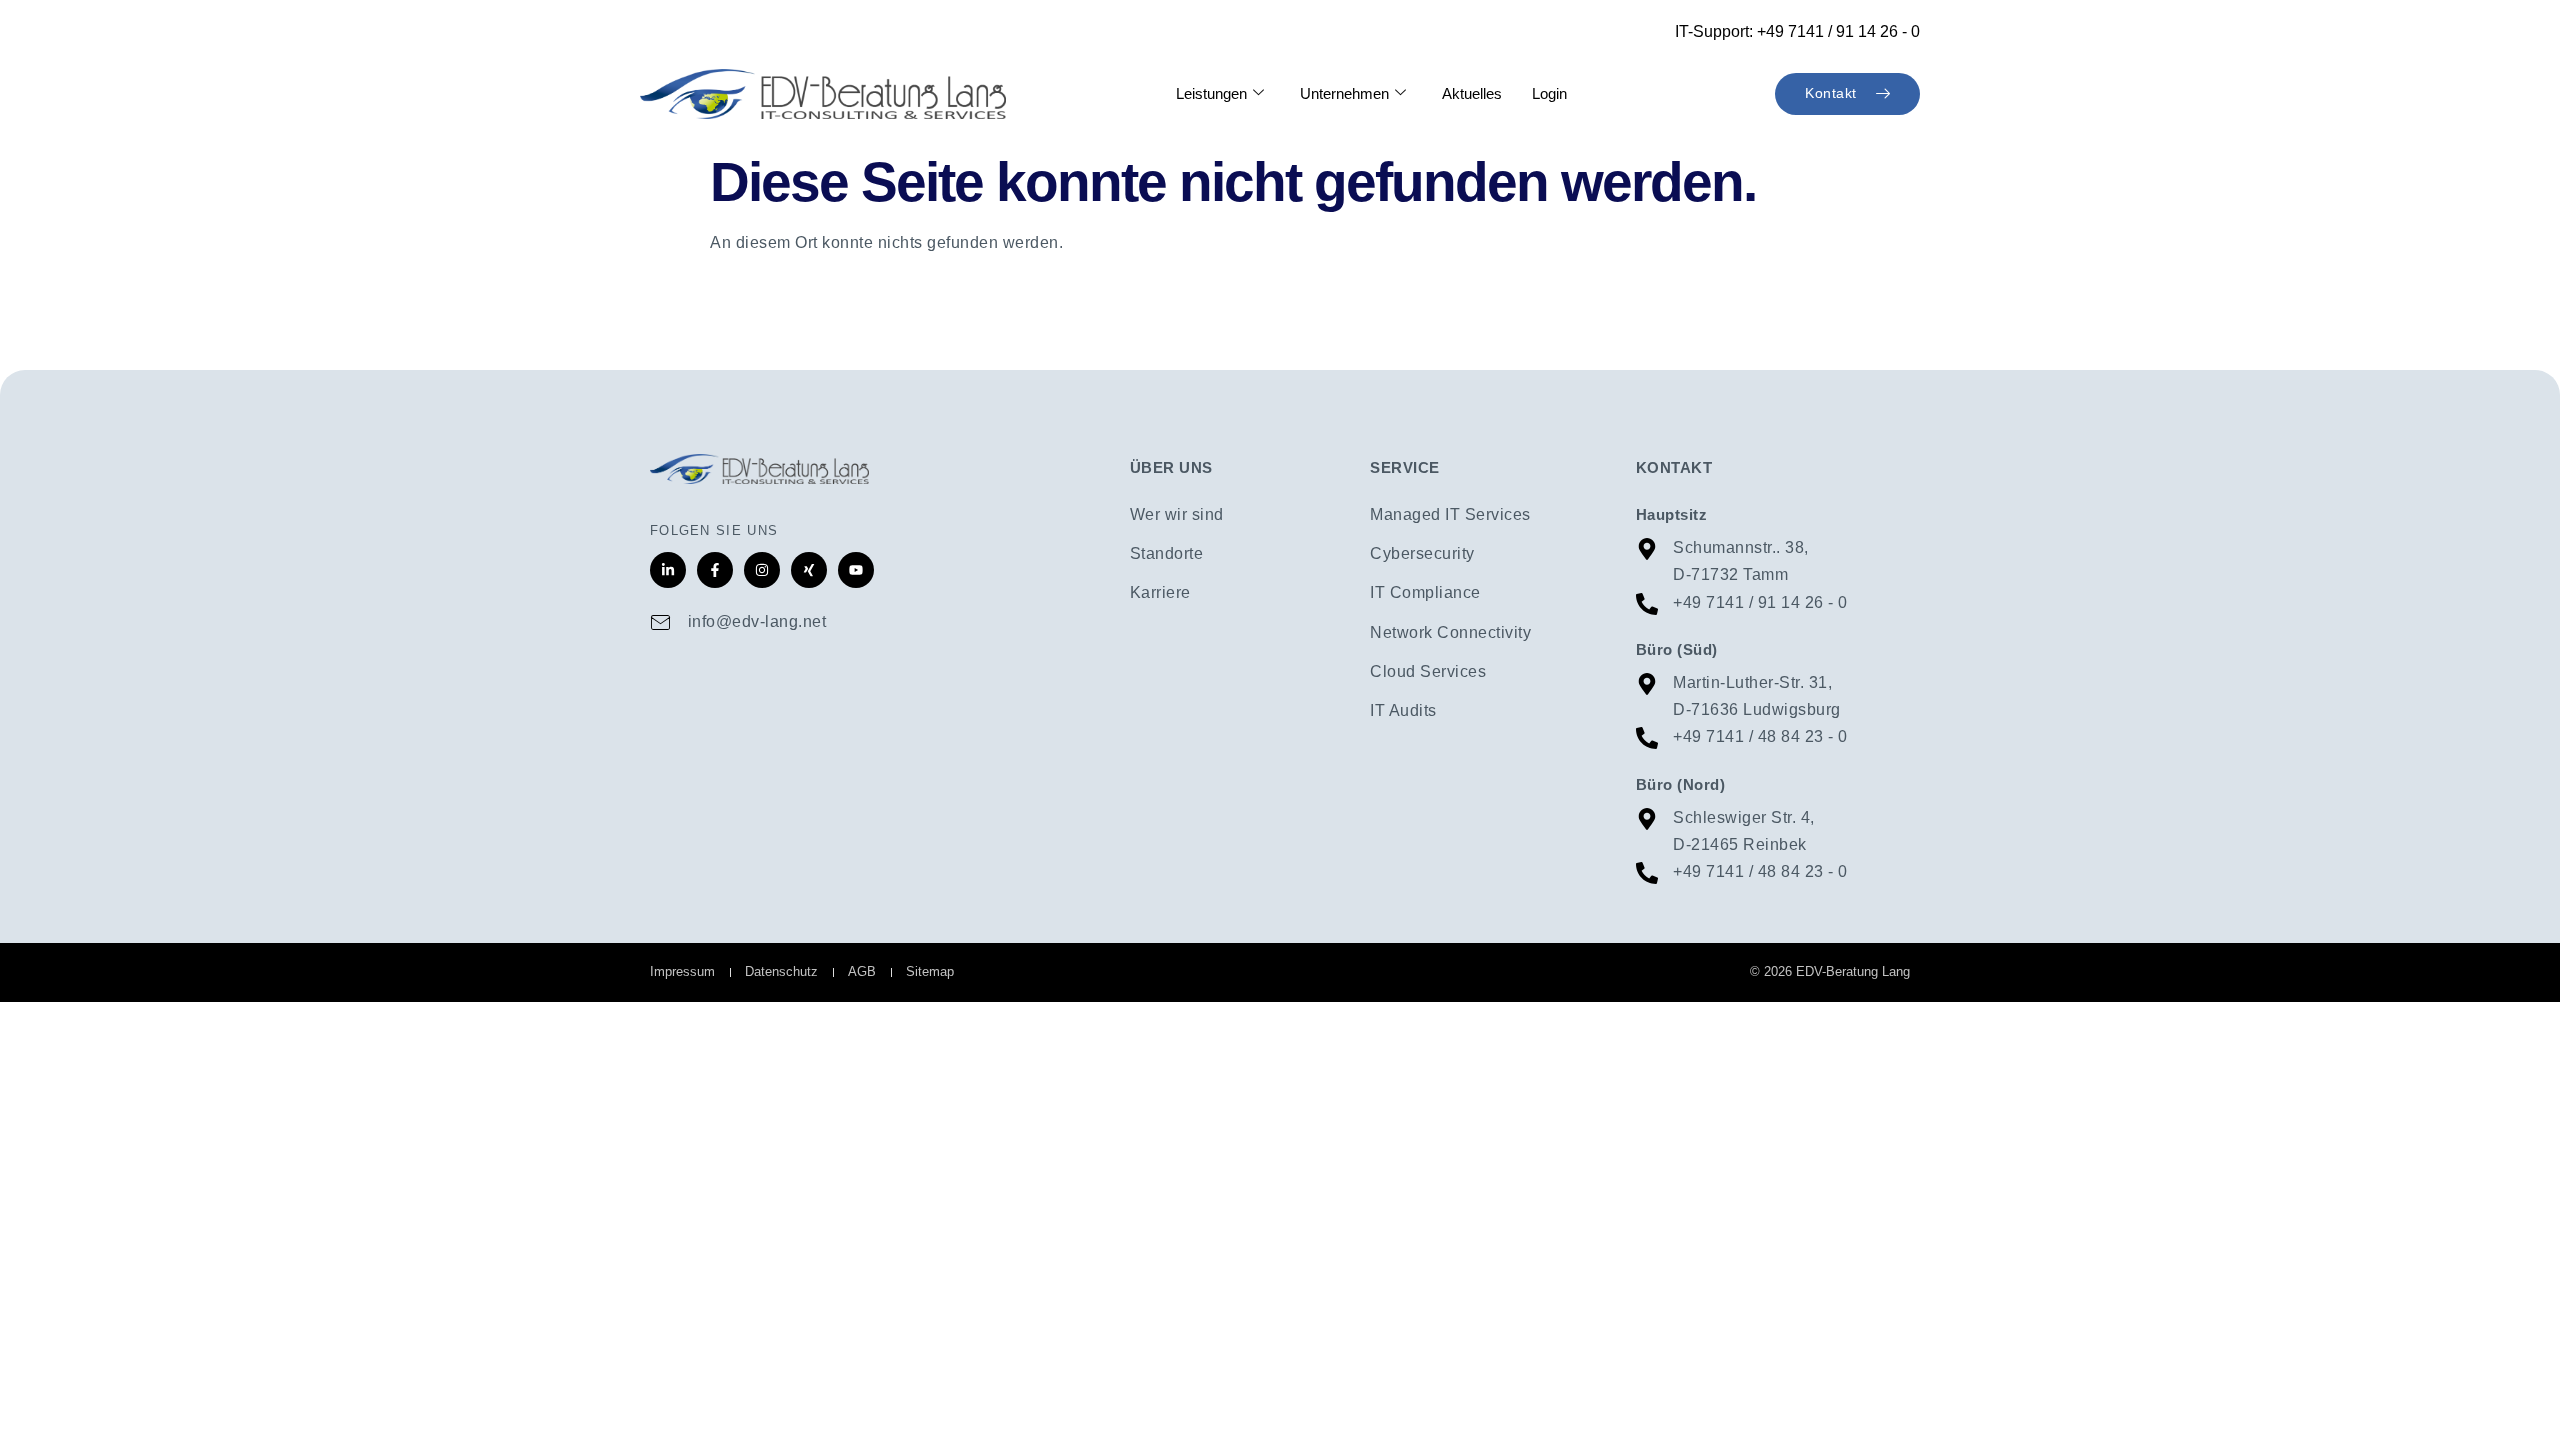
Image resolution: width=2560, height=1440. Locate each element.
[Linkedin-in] (668, 570)
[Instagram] (762, 570)
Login (1549, 93)
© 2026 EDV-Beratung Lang (1830, 971)
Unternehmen (1344, 93)
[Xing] (809, 570)
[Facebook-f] (715, 570)
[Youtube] (856, 570)
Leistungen (1211, 93)
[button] (44, 1396)
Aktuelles (1472, 93)
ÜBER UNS (1171, 467)
